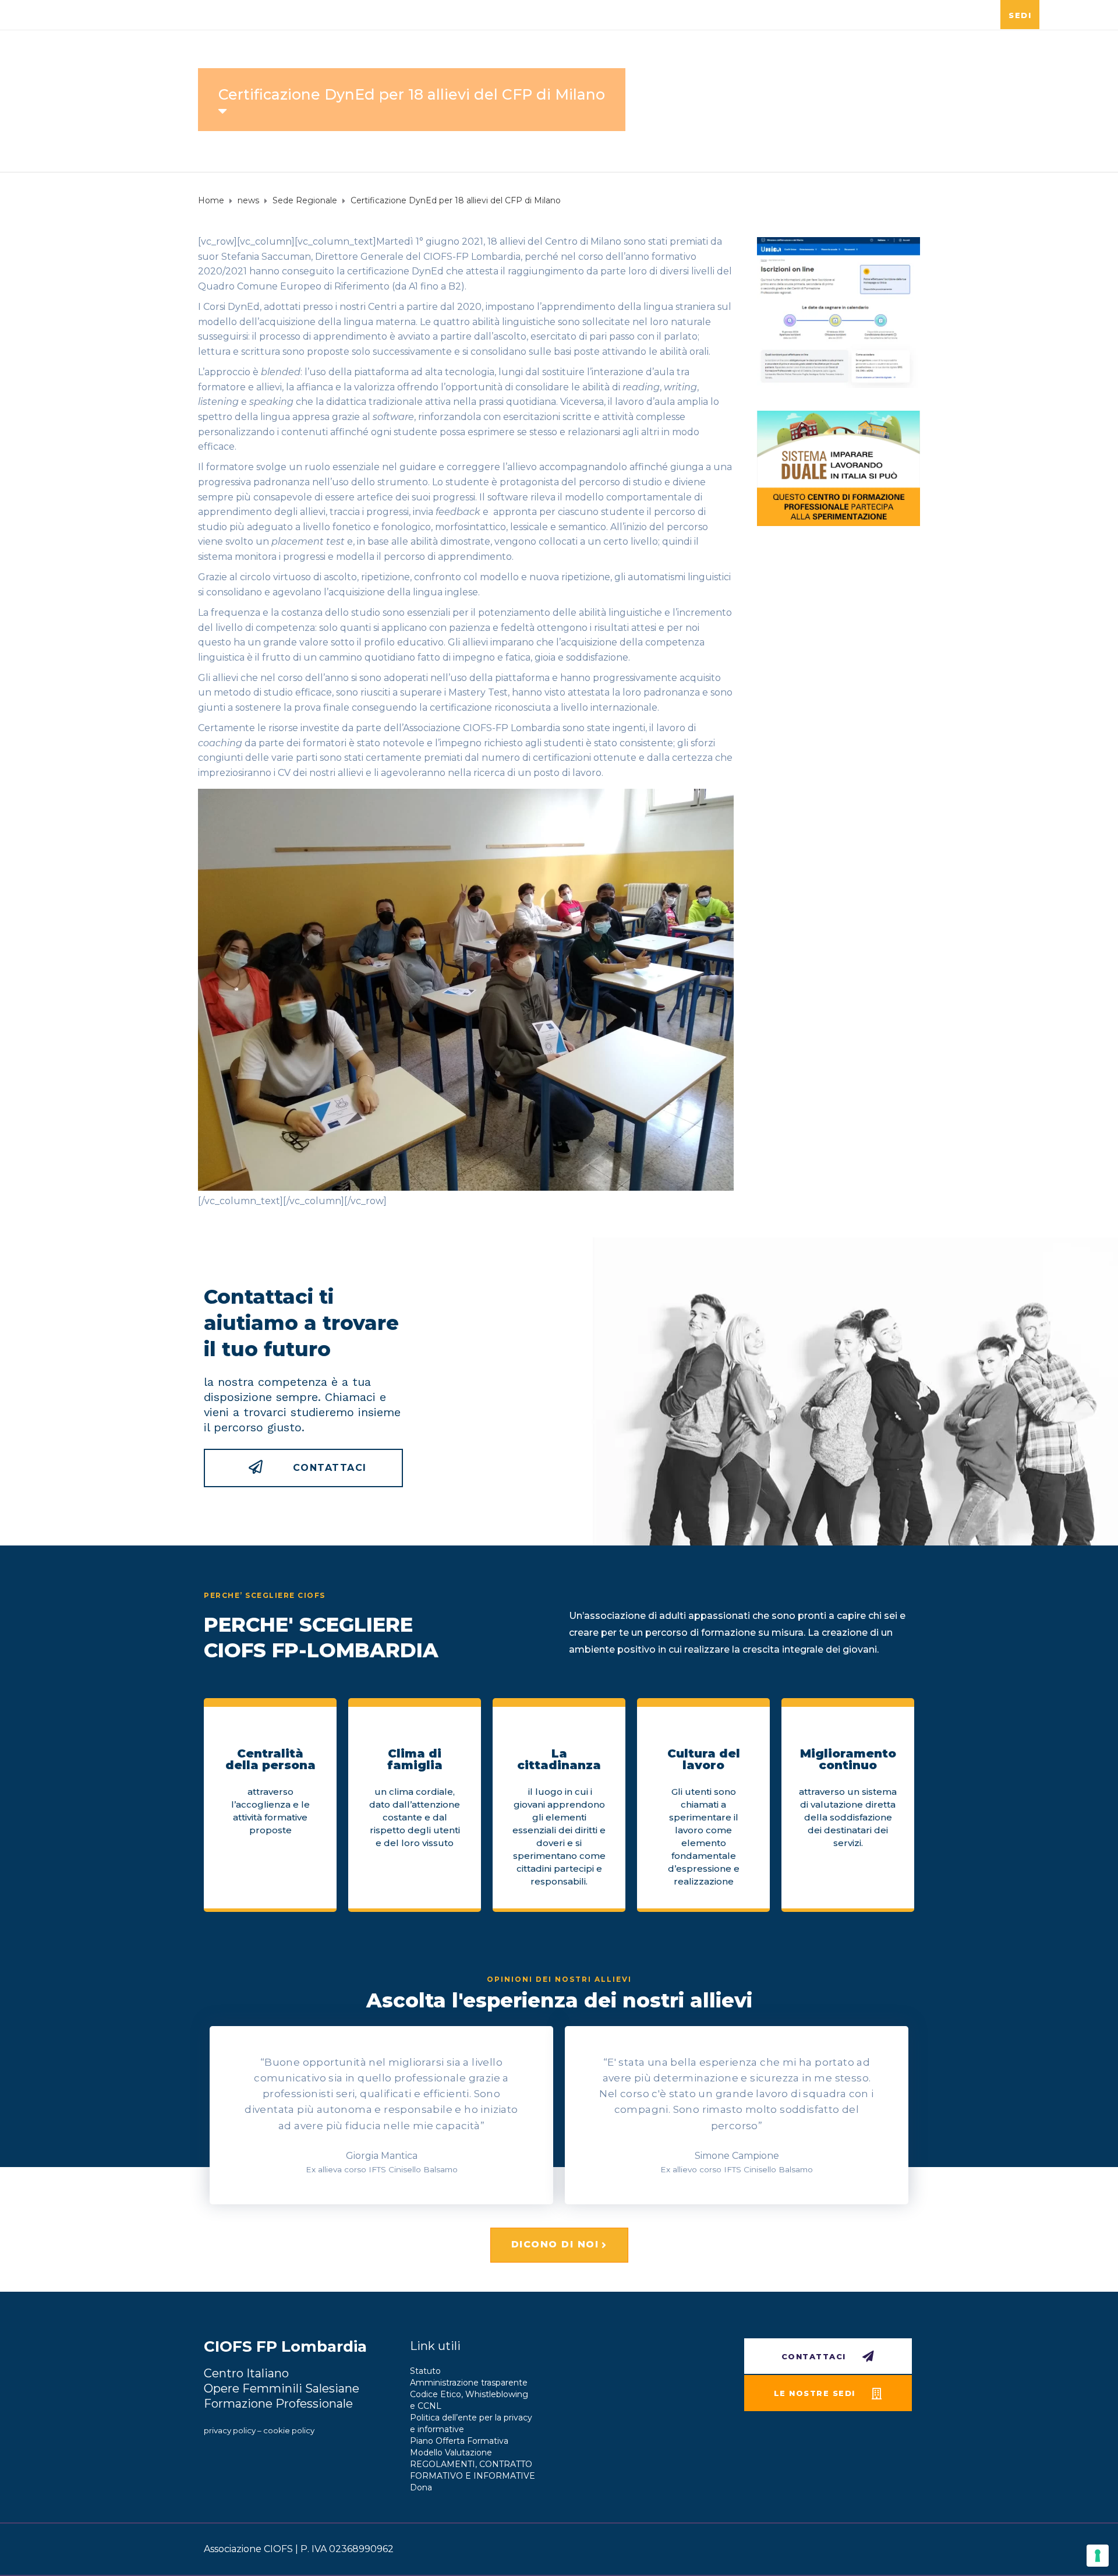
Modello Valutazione (451, 2453)
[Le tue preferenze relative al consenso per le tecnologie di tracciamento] (1098, 2556)
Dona (421, 2487)
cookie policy (289, 2430)
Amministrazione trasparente (469, 2383)
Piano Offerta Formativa (459, 2441)
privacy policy (230, 2430)
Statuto (425, 2371)
